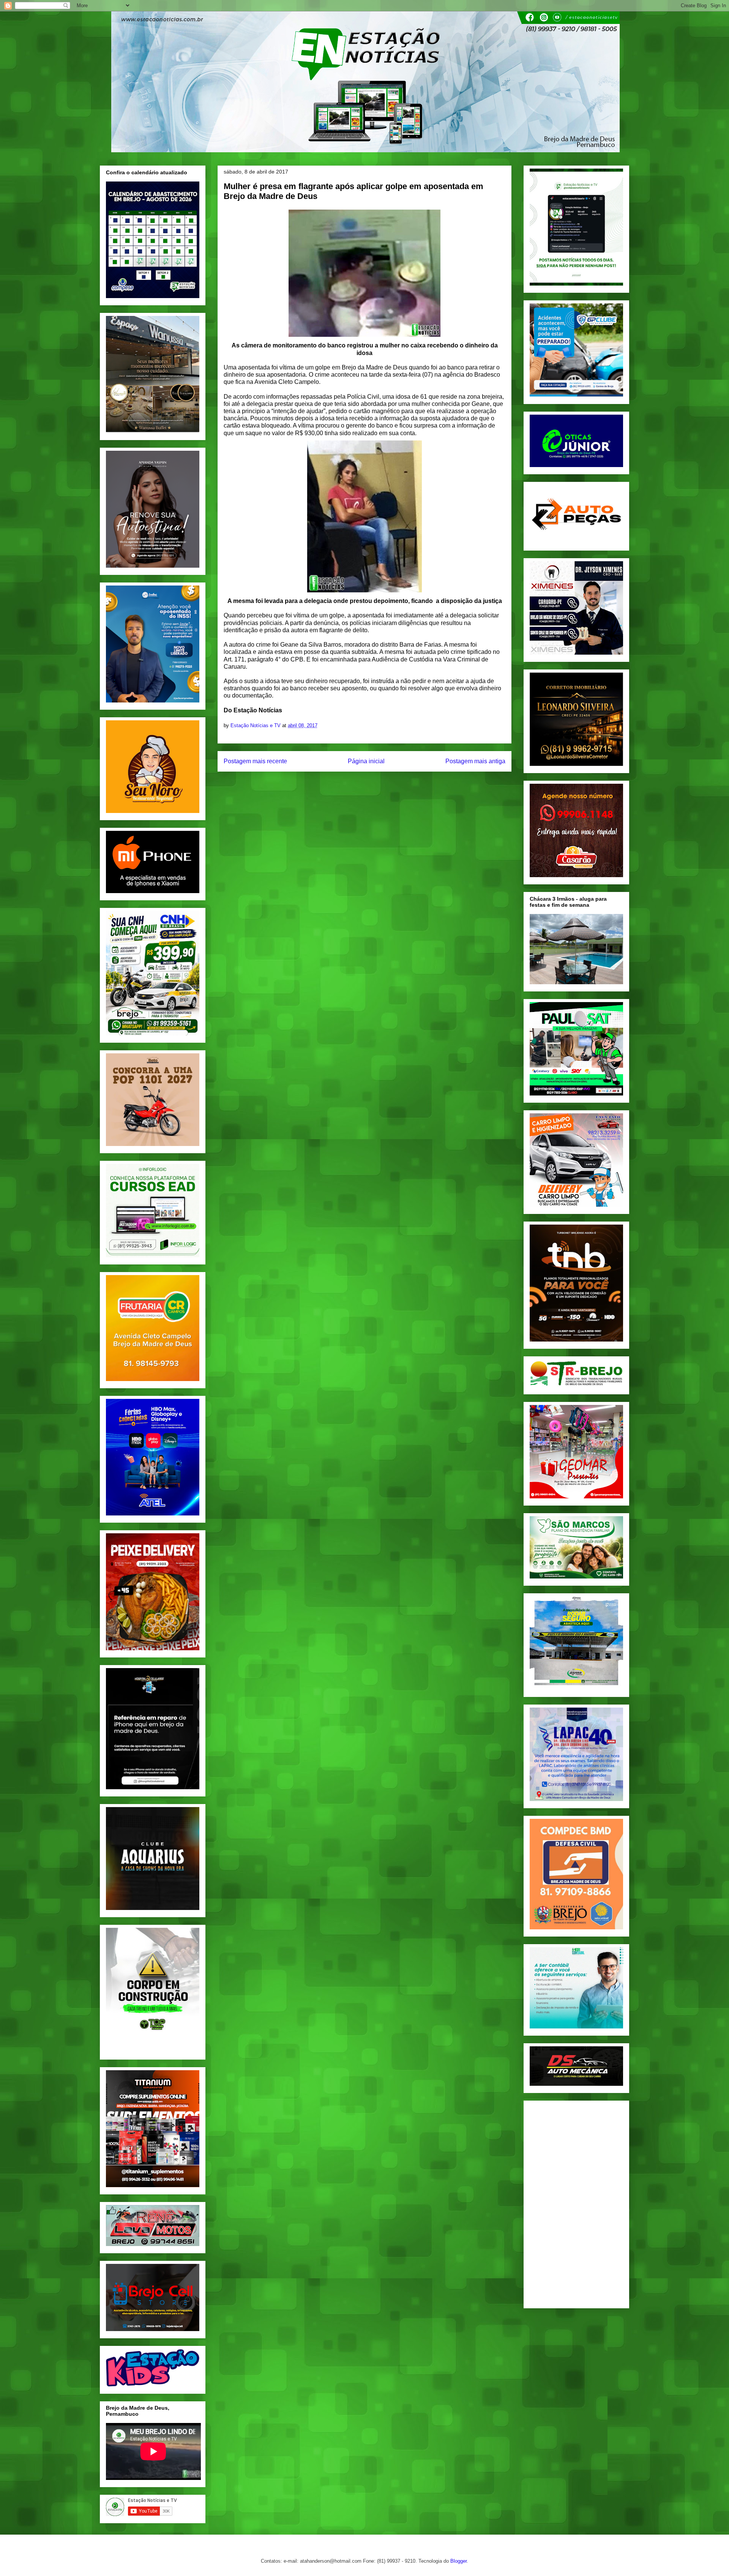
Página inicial (366, 761)
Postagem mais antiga (475, 761)
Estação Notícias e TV (256, 725)
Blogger (458, 2561)
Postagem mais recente (255, 761)
